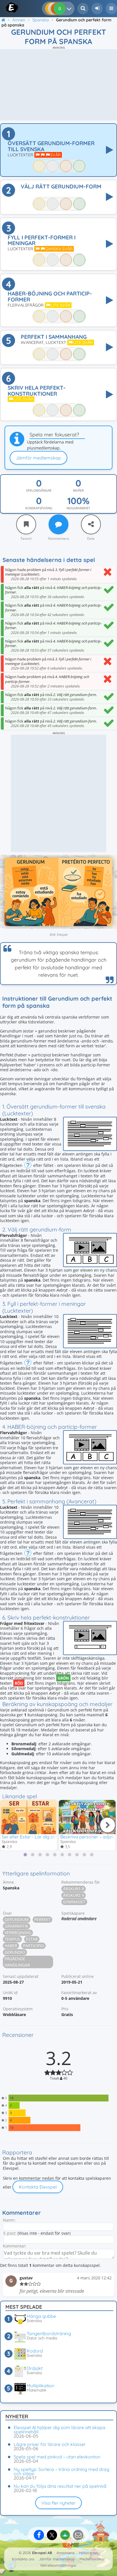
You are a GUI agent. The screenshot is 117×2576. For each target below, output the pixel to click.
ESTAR (32, 1939)
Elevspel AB (42, 2553)
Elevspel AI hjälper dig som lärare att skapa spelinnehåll (59, 2430)
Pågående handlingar (17, 1962)
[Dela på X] (52, 2535)
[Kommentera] (58, 524)
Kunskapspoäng (39, 508)
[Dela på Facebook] (39, 2535)
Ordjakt (35, 2368)
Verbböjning (18, 1932)
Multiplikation (40, 2386)
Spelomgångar (39, 490)
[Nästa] (108, 1825)
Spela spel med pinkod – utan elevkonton (57, 2457)
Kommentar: (15, 2246)
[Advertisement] (58, 85)
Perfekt (42, 1919)
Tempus (12, 1939)
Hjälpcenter (89, 2553)
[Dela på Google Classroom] (65, 2535)
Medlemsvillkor (92, 2559)
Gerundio (15, 1952)
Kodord (35, 2351)
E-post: (10, 2233)
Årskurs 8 (74, 1889)
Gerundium (17, 1919)
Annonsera (65, 2553)
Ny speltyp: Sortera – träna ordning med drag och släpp (61, 2471)
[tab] (25, 1855)
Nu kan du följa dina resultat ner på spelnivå (60, 2486)
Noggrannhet (78, 508)
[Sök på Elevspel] (83, 9)
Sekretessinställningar (58, 2565)
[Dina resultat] (70, 9)
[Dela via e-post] (78, 2535)
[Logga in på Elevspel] (97, 9)
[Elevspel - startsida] (6, 7)
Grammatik (16, 1926)
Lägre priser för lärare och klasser (50, 2444)
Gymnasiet (74, 1902)
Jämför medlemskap (38, 458)
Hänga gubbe (41, 2316)
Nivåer (78, 490)
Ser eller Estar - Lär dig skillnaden (37, 1837)
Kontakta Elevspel (38, 2187)
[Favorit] (26, 524)
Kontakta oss (23, 2559)
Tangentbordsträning (49, 2333)
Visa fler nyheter (58, 2503)
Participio (34, 1946)
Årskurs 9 (74, 1895)
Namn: (9, 2220)
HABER (11, 1946)
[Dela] (91, 524)
